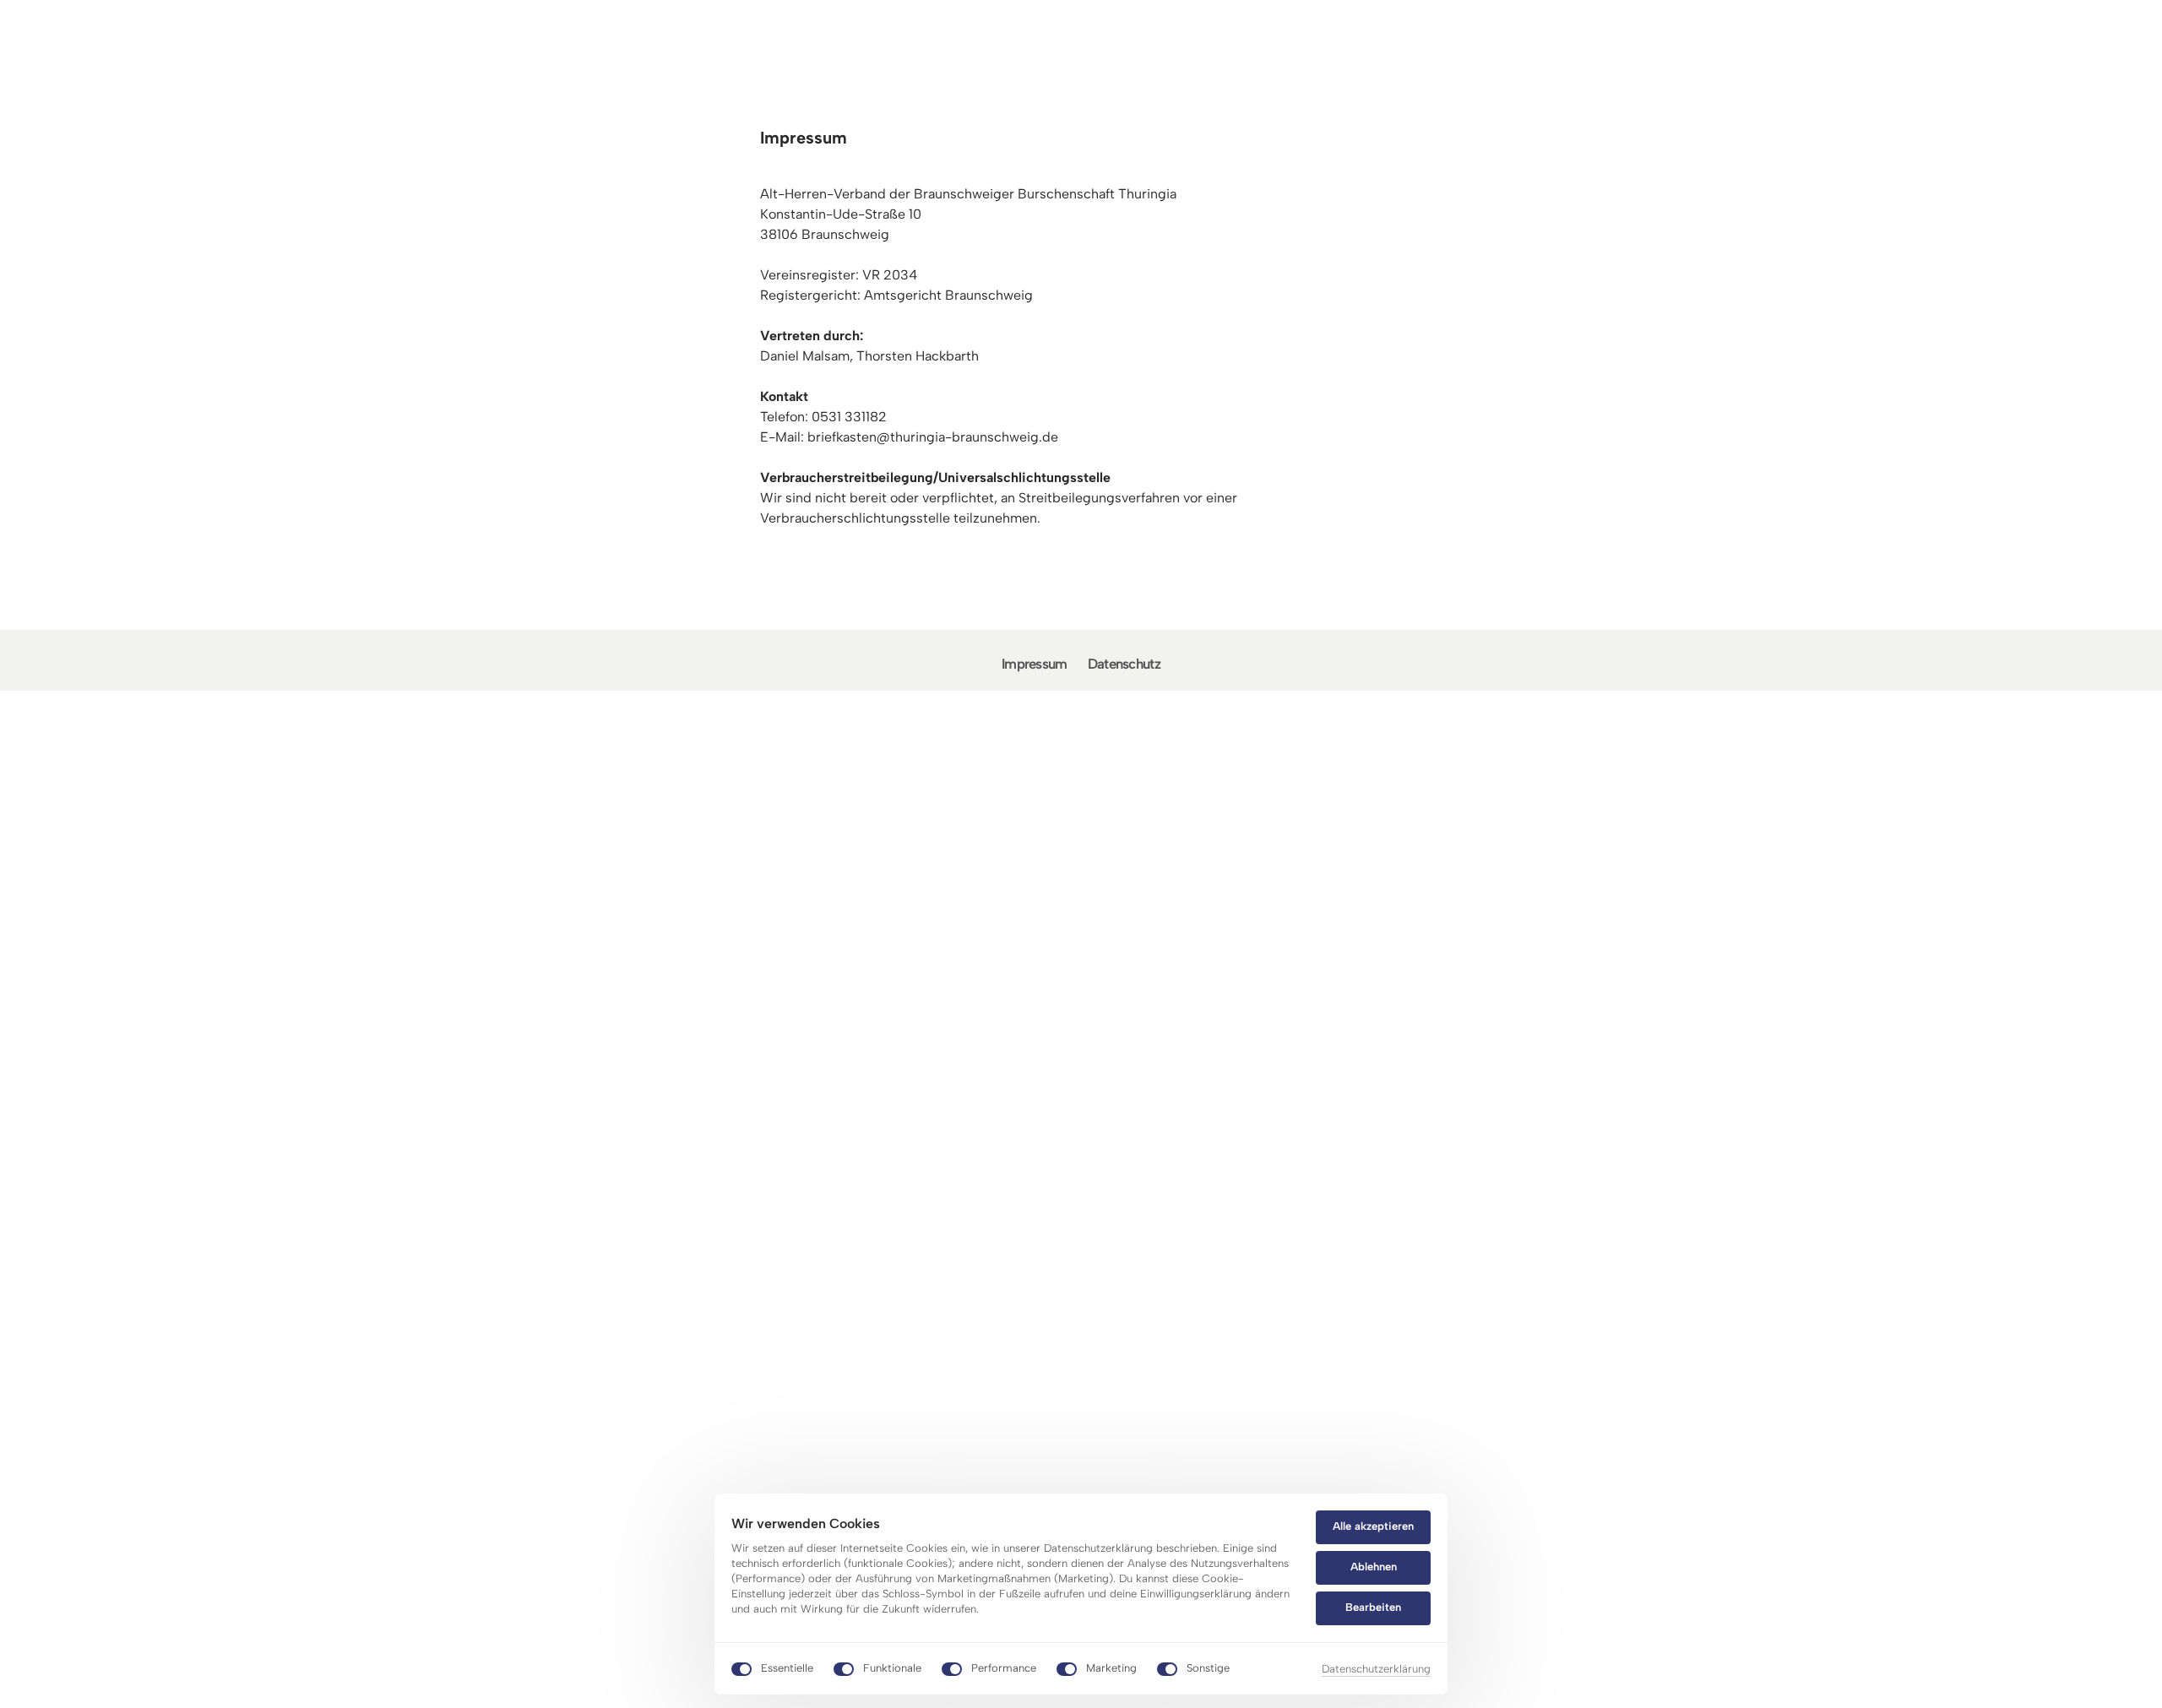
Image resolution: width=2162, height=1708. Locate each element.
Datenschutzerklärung (1376, 1670)
